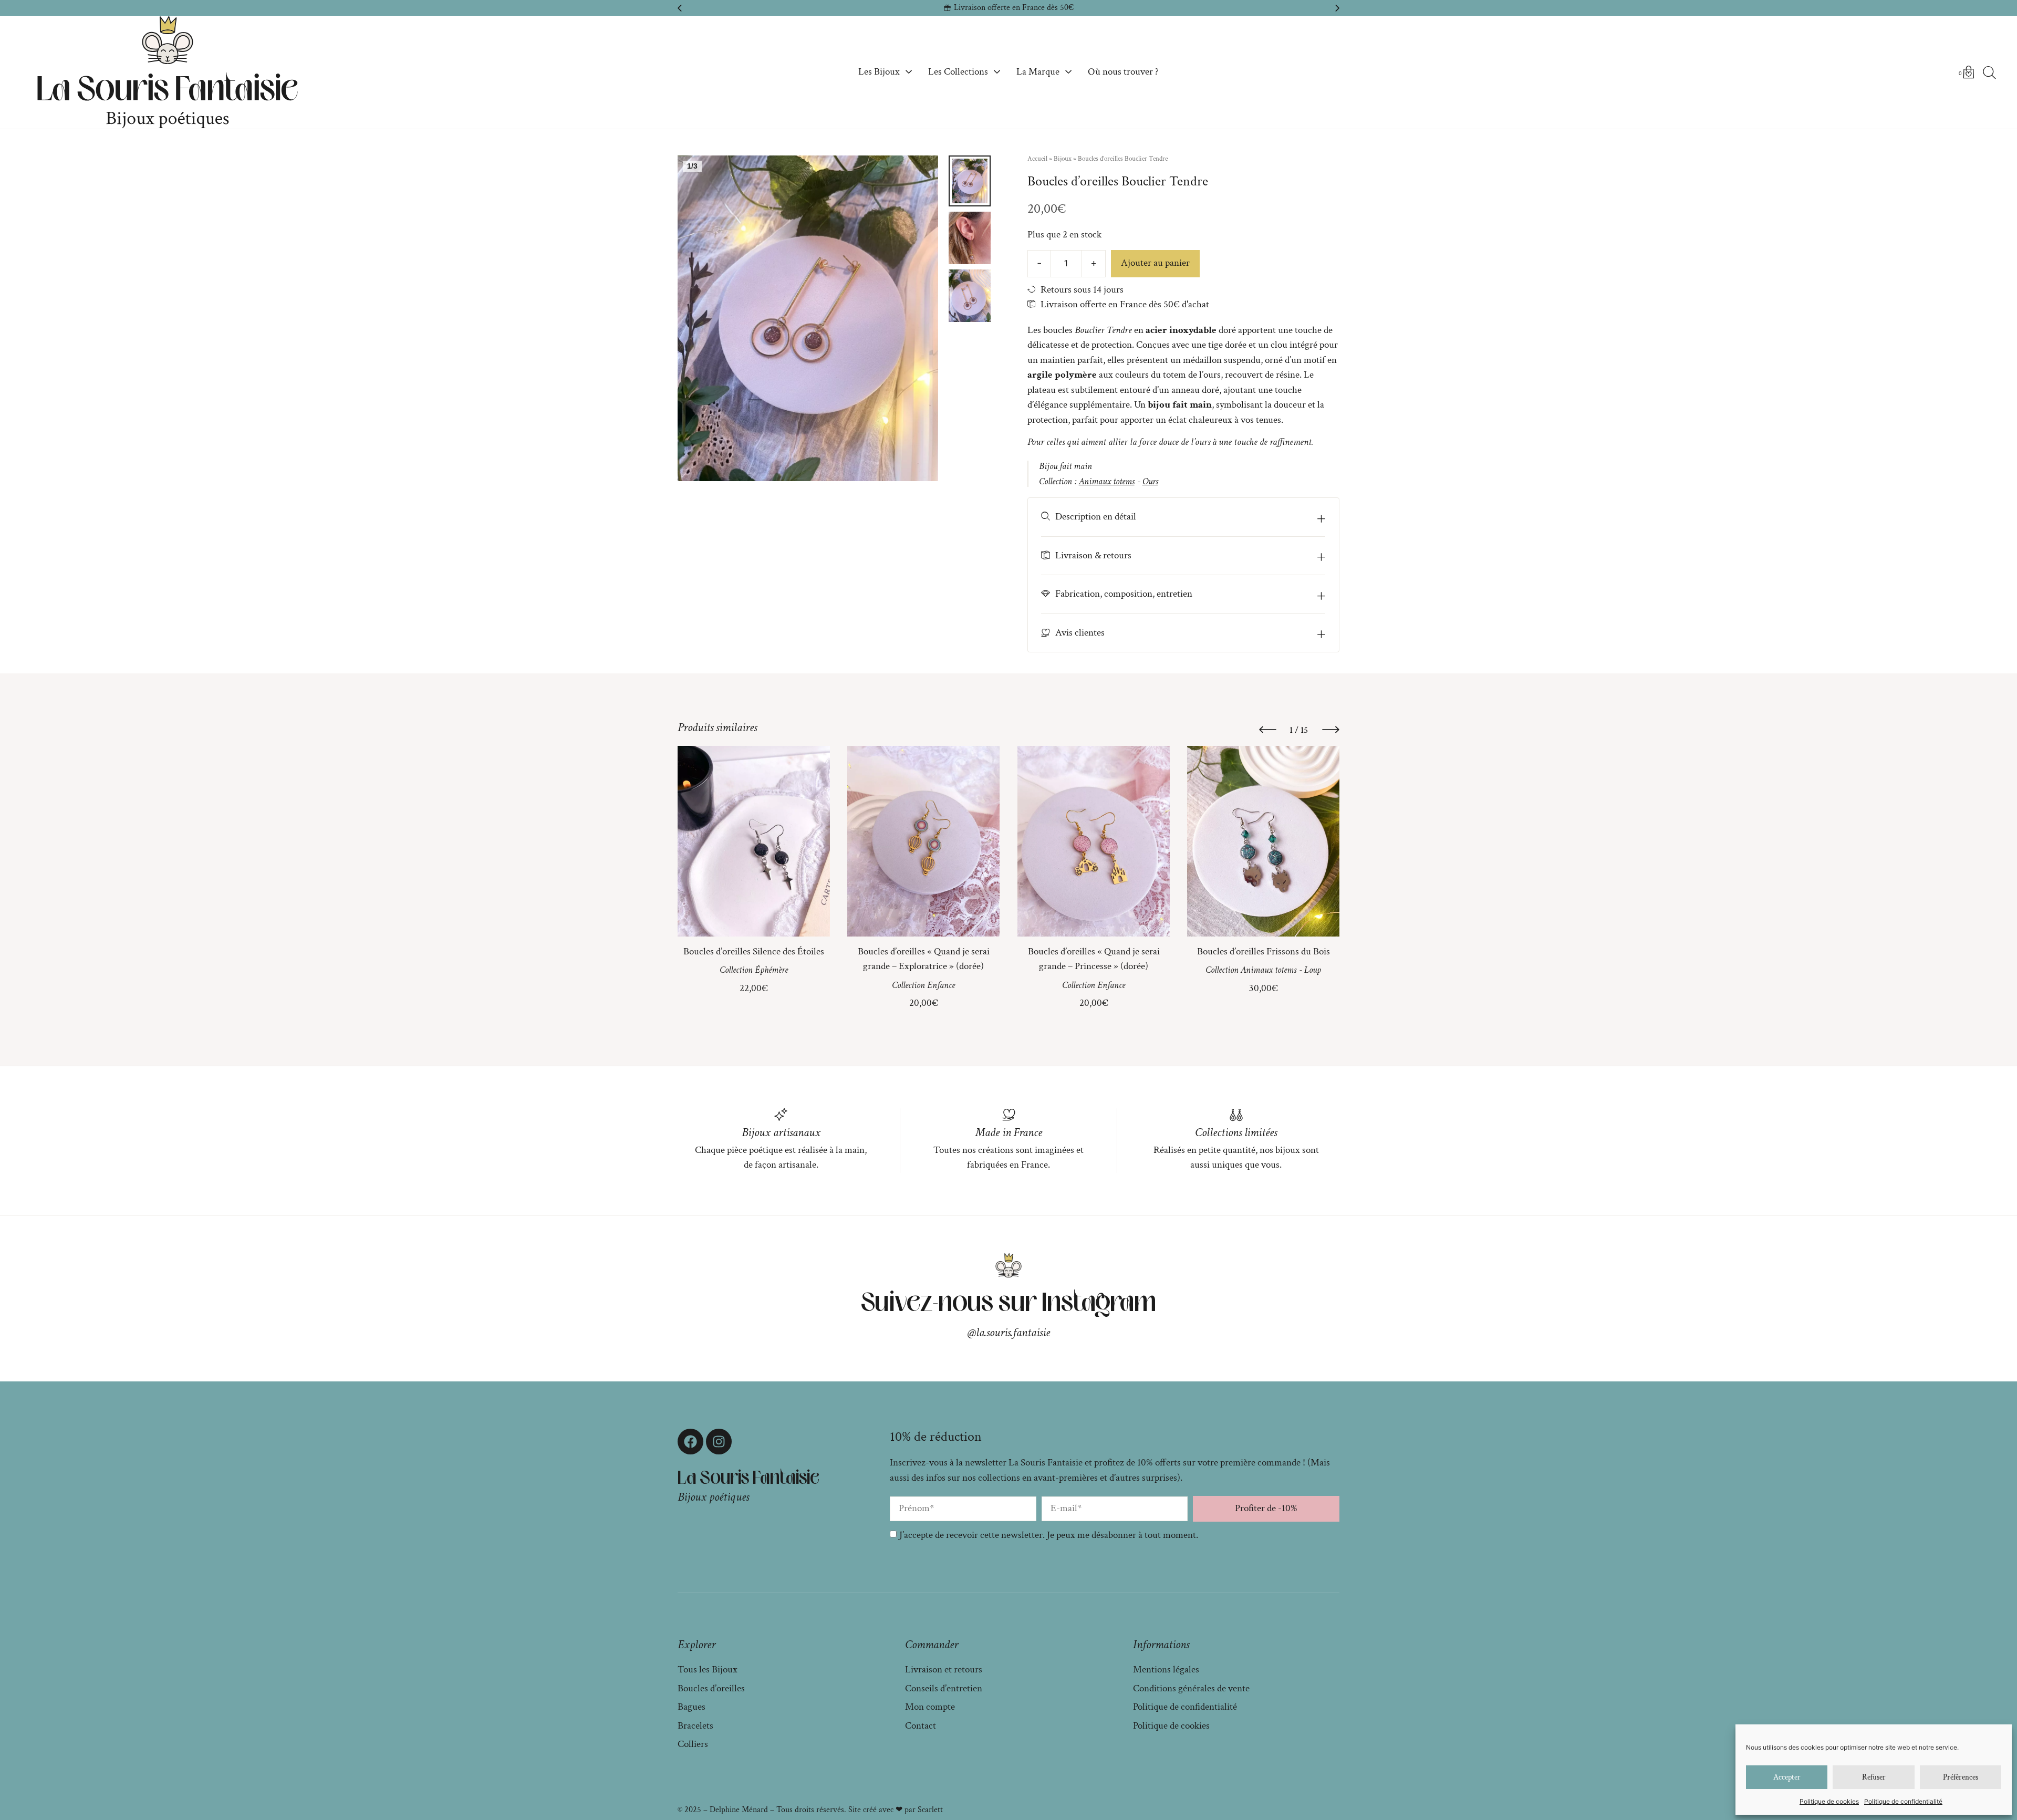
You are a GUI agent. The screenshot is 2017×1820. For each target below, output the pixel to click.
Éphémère (771, 970)
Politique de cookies (1829, 1801)
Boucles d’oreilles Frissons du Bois (1263, 951)
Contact (921, 1726)
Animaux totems (1107, 481)
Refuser (1874, 1777)
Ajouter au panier (1155, 263)
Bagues (692, 1707)
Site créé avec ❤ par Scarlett (896, 1810)
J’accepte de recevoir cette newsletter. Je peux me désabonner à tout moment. (1049, 1535)
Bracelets (695, 1726)
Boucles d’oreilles (711, 1688)
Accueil (1037, 159)
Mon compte (930, 1707)
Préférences (1961, 1777)
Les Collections (958, 72)
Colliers (693, 1744)
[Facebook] (690, 1442)
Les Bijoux (879, 72)
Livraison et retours (944, 1670)
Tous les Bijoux (708, 1670)
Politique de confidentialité (1903, 1801)
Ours (1150, 481)
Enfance (941, 985)
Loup (1313, 970)
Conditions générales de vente (1191, 1688)
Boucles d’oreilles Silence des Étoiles (754, 951)
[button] (680, 8)
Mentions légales (1166, 1670)
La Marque (1038, 72)
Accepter (1787, 1777)
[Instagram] (719, 1442)
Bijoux (1063, 159)
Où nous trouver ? (1123, 72)
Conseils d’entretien (944, 1688)
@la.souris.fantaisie (1009, 1333)
